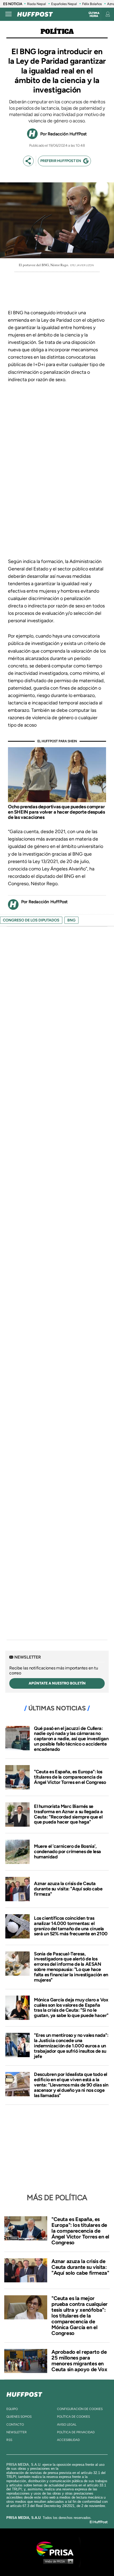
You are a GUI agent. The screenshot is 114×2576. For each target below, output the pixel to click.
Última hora (94, 15)
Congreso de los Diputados (31, 920)
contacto (15, 2425)
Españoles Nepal (64, 4)
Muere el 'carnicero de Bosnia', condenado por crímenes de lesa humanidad (67, 1852)
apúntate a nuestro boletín (57, 1683)
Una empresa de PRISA (57, 2548)
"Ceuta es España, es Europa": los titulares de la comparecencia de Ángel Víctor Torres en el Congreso (70, 1777)
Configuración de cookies (80, 2409)
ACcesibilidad (68, 2440)
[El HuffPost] (35, 14)
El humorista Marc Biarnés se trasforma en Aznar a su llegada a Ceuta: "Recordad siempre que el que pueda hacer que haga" (68, 1814)
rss (9, 2440)
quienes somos (19, 2417)
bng (71, 920)
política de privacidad (76, 2432)
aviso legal (67, 2425)
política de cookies (73, 2417)
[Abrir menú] (8, 14)
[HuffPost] (24, 2393)
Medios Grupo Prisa (57, 2561)
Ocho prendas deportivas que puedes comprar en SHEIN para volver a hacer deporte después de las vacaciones (56, 812)
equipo (12, 2409)
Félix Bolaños (92, 4)
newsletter (17, 2432)
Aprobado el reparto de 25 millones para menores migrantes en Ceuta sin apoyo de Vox (79, 2361)
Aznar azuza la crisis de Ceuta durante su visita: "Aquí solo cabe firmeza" (68, 1889)
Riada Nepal (36, 4)
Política (57, 32)
